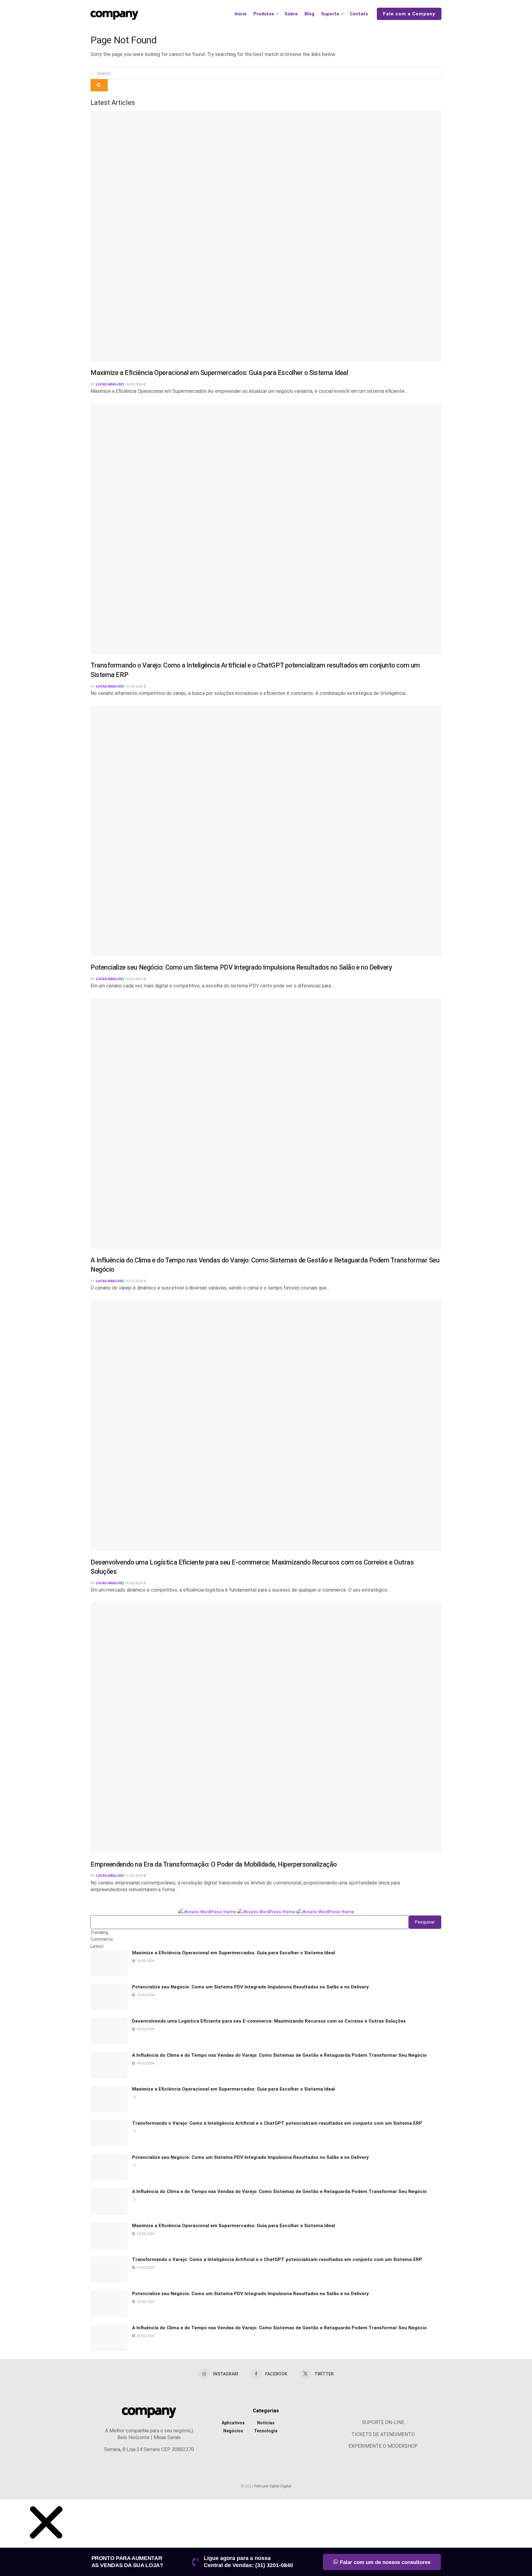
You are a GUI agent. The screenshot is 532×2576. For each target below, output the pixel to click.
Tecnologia (266, 2431)
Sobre (291, 14)
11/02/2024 (133, 1876)
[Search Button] (99, 85)
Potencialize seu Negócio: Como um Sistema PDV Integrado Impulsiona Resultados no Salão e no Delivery (241, 967)
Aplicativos (233, 2423)
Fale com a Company (409, 14)
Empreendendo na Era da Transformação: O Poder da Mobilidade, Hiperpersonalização (214, 1864)
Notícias (266, 2423)
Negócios (233, 2431)
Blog (309, 14)
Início (241, 14)
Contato (359, 14)
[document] (266, 2538)
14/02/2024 (133, 384)
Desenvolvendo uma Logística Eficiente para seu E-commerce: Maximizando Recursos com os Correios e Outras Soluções (269, 2021)
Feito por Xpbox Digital (273, 2486)
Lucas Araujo (108, 384)
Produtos (264, 14)
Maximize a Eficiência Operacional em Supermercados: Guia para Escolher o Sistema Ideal (219, 373)
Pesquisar (425, 1922)
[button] (46, 2544)
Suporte (330, 14)
